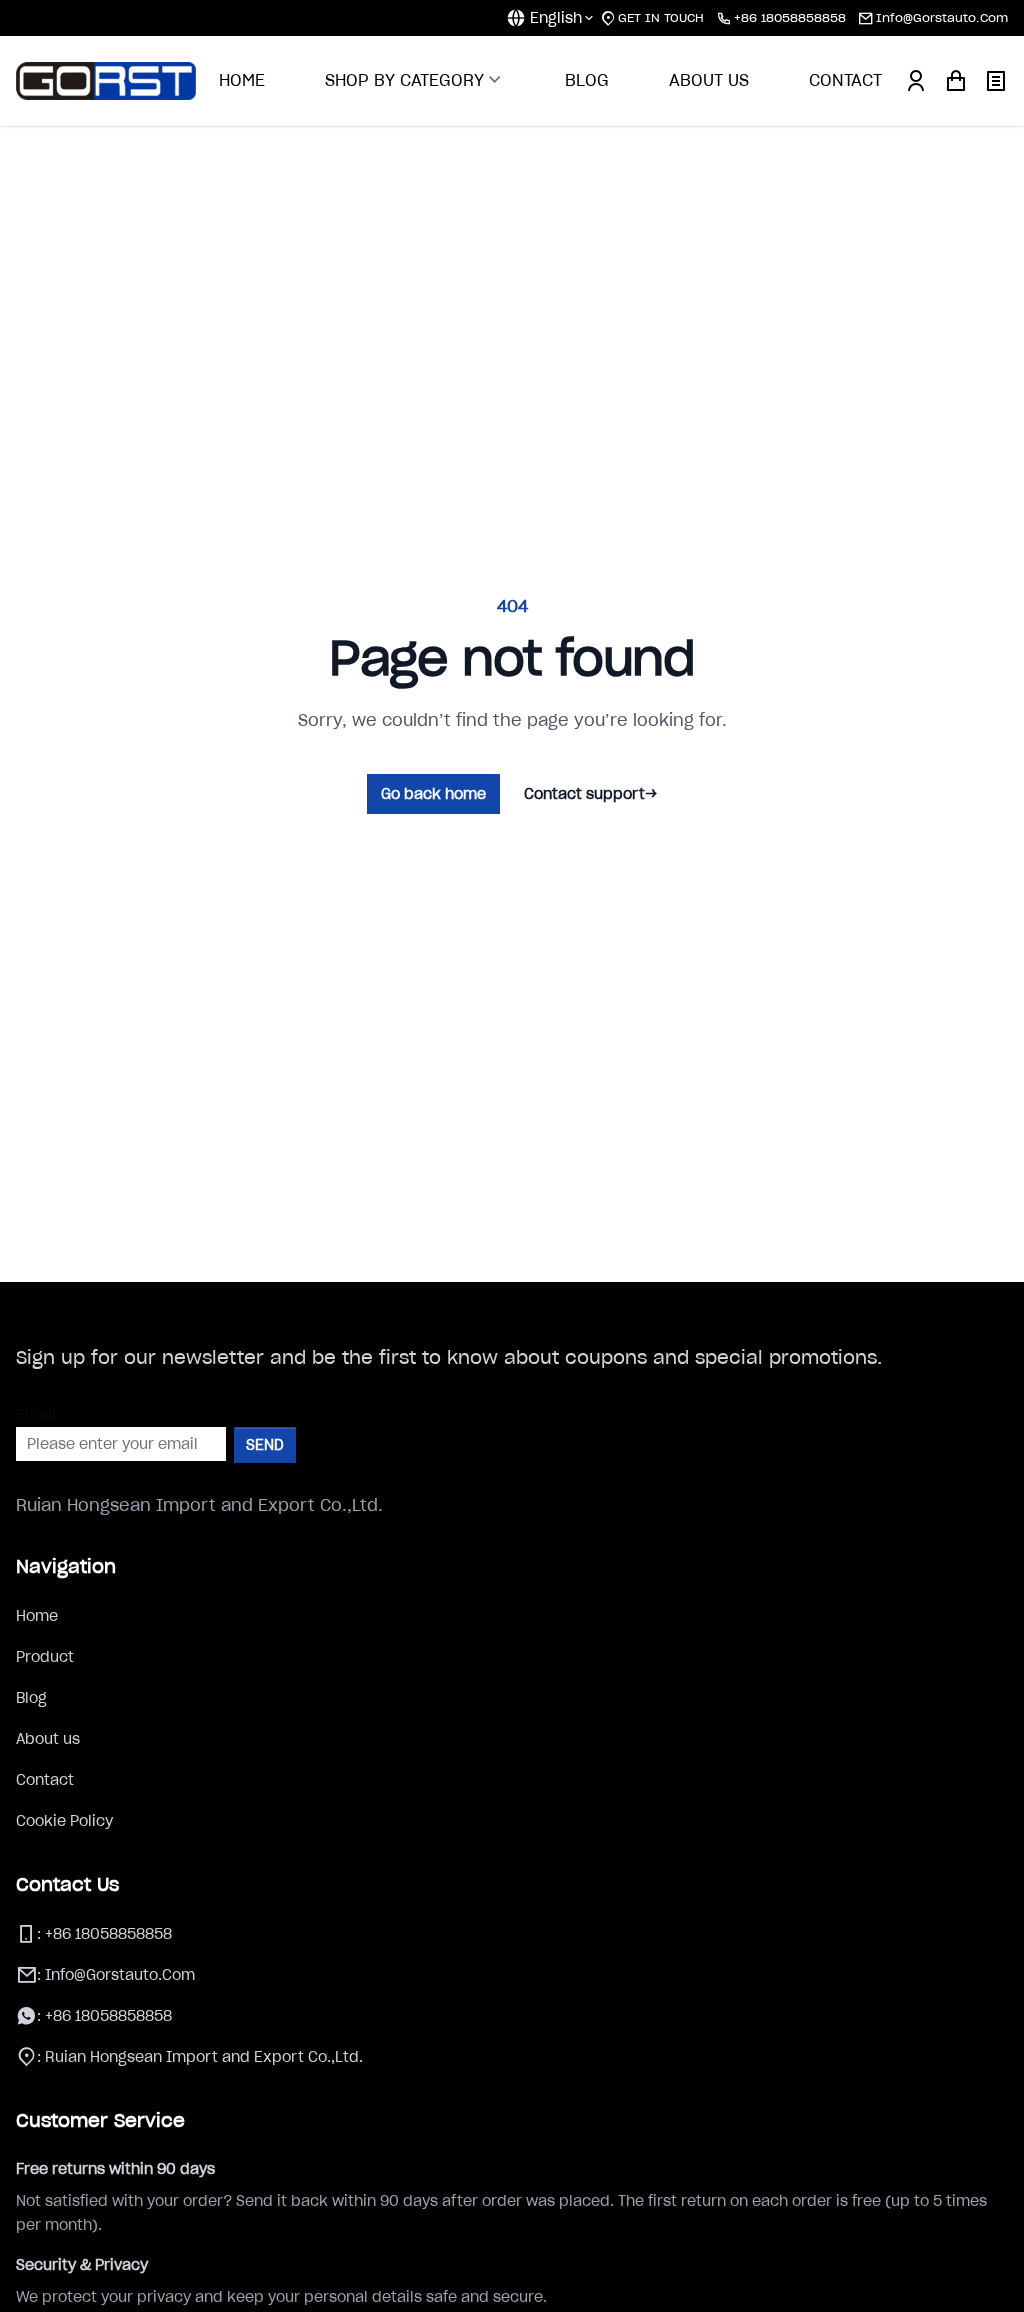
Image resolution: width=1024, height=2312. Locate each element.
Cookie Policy (64, 1821)
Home (37, 1616)
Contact (45, 1780)
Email (36, 1415)
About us (48, 1739)
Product (45, 1657)
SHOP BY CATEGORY (404, 80)
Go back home (433, 794)
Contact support (590, 794)
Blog (31, 1698)
